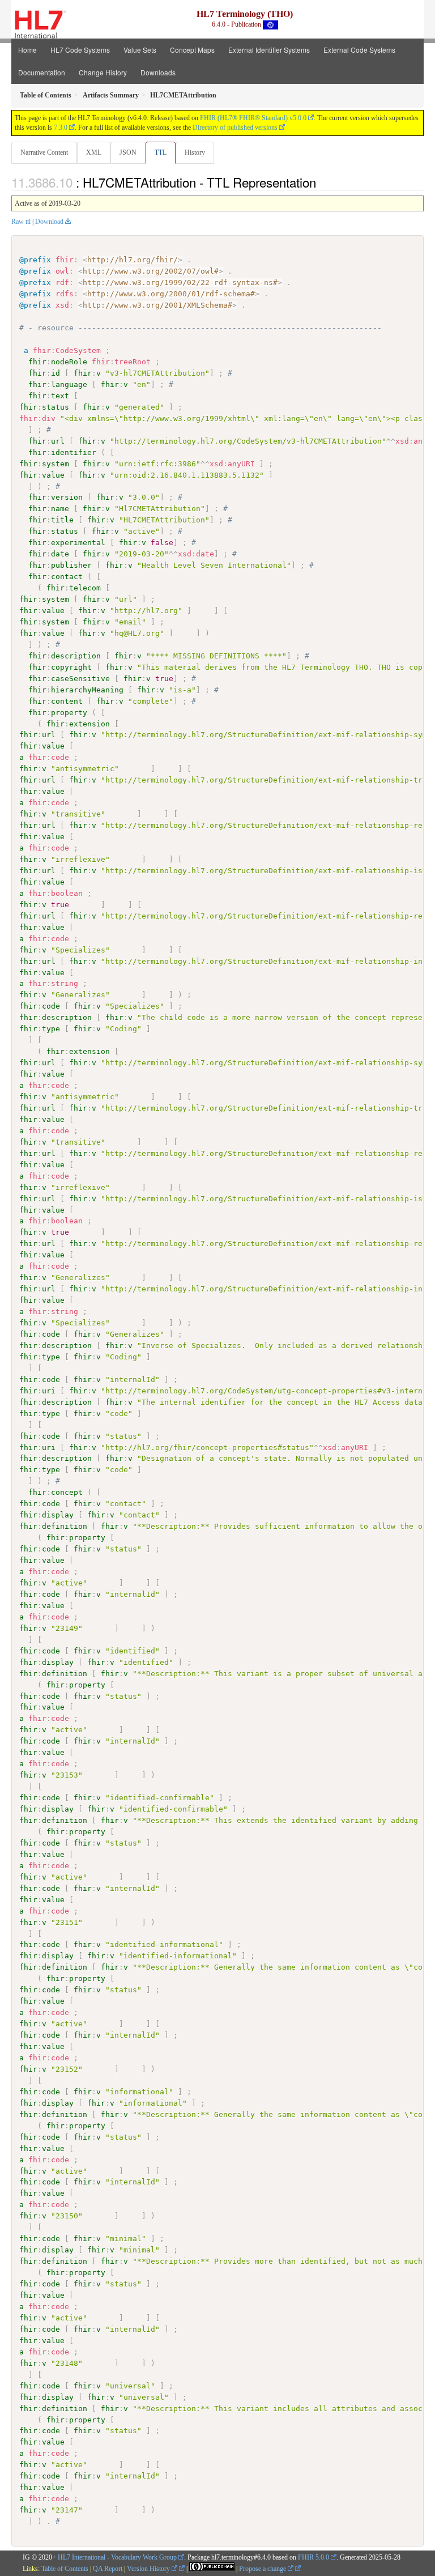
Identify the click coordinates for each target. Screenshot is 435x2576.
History (195, 152)
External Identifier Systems (269, 50)
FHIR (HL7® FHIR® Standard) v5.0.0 (253, 118)
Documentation (42, 72)
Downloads (158, 72)
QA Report (108, 2569)
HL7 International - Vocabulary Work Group (117, 2557)
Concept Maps (192, 50)
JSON (128, 152)
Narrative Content (44, 152)
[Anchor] (322, 182)
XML (94, 152)
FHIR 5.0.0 (314, 2557)
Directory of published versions (235, 127)
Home (27, 50)
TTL (161, 152)
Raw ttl (21, 222)
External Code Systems (359, 50)
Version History (149, 2569)
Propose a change (263, 2569)
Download (49, 222)
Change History (103, 72)
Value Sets (140, 50)
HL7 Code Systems (80, 50)
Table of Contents (65, 2569)
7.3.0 (61, 127)
